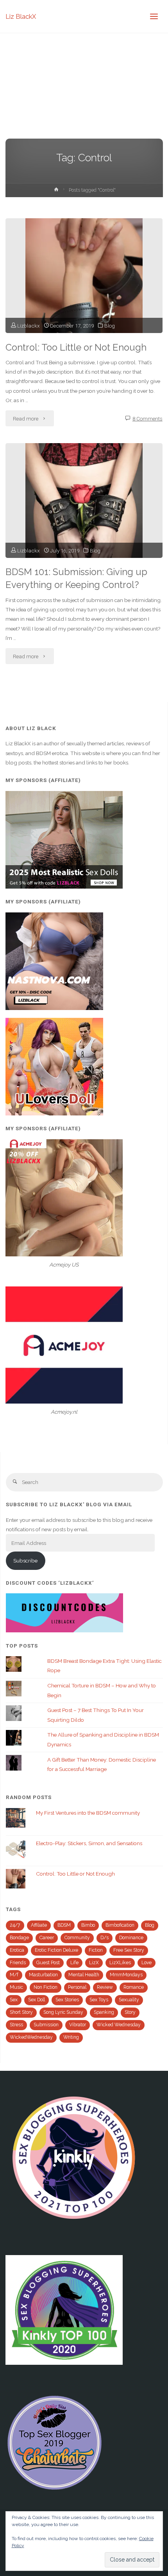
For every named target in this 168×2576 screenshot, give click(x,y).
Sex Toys (99, 2000)
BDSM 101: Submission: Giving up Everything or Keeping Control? (76, 578)
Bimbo (88, 1925)
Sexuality (129, 2000)
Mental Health (84, 1975)
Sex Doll (37, 2000)
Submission (46, 2025)
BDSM (64, 1925)
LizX (94, 1963)
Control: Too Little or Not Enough (76, 347)
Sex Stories (67, 2000)
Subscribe (25, 1561)
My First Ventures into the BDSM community (88, 1813)
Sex (14, 2000)
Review (105, 1987)
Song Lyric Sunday (63, 2012)
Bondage (19, 1938)
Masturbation (43, 1975)
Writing (71, 2037)
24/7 (15, 1925)
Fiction (96, 1950)
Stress (16, 2025)
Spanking (104, 2012)
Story (130, 2012)
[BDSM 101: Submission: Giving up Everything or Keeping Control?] (84, 501)
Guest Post (48, 1963)
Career (47, 1938)
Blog (110, 326)
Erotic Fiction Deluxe (56, 1950)
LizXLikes (120, 1963)
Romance (134, 1987)
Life (74, 1963)
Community (77, 1938)
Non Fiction (46, 1987)
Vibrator (78, 2025)
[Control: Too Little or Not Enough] (84, 276)
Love (147, 1963)
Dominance (131, 1938)
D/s (105, 1938)
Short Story (21, 2012)
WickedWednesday (31, 2037)
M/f (14, 1975)
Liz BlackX (21, 16)
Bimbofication (120, 1925)
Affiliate (39, 1925)
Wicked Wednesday (119, 2025)
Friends (18, 1963)
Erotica (17, 1950)
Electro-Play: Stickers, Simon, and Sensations (89, 1843)
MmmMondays (126, 1975)
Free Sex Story (129, 1950)
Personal (77, 1987)
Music (16, 1987)
